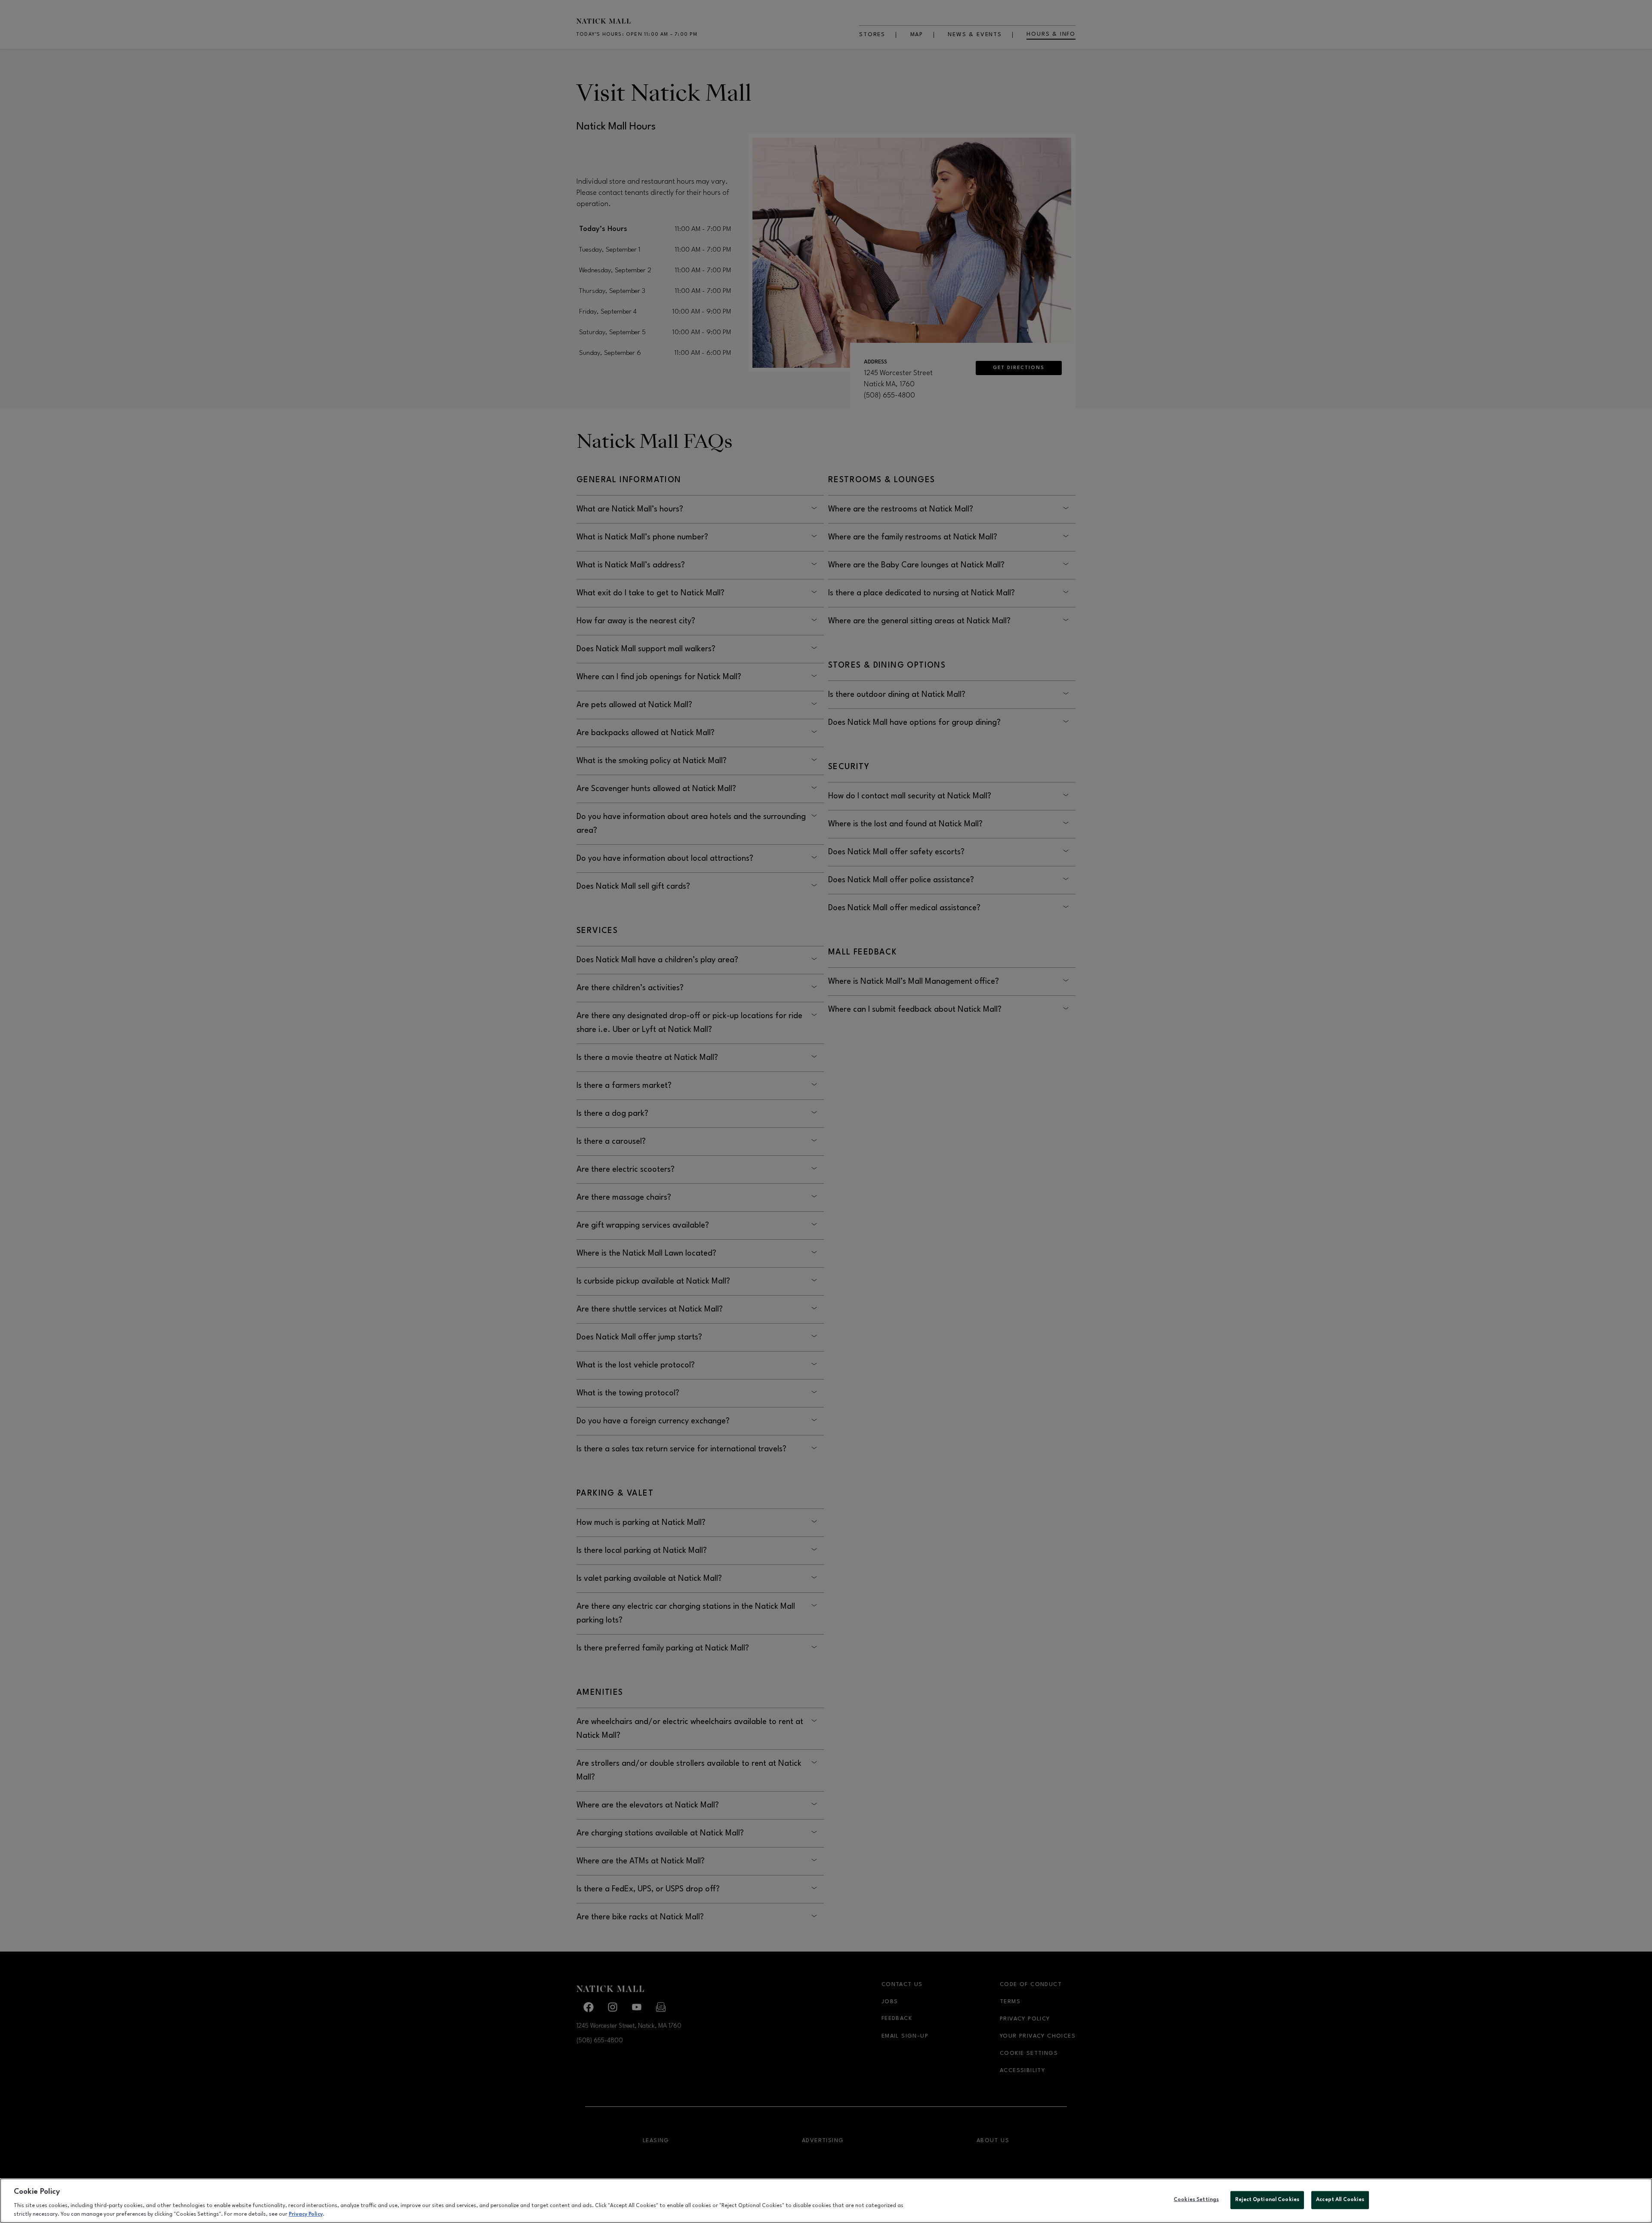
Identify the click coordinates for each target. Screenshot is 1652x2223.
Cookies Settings (1196, 2200)
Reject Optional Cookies (1267, 2200)
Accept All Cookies (1340, 2200)
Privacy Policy (306, 2214)
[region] (826, 2201)
